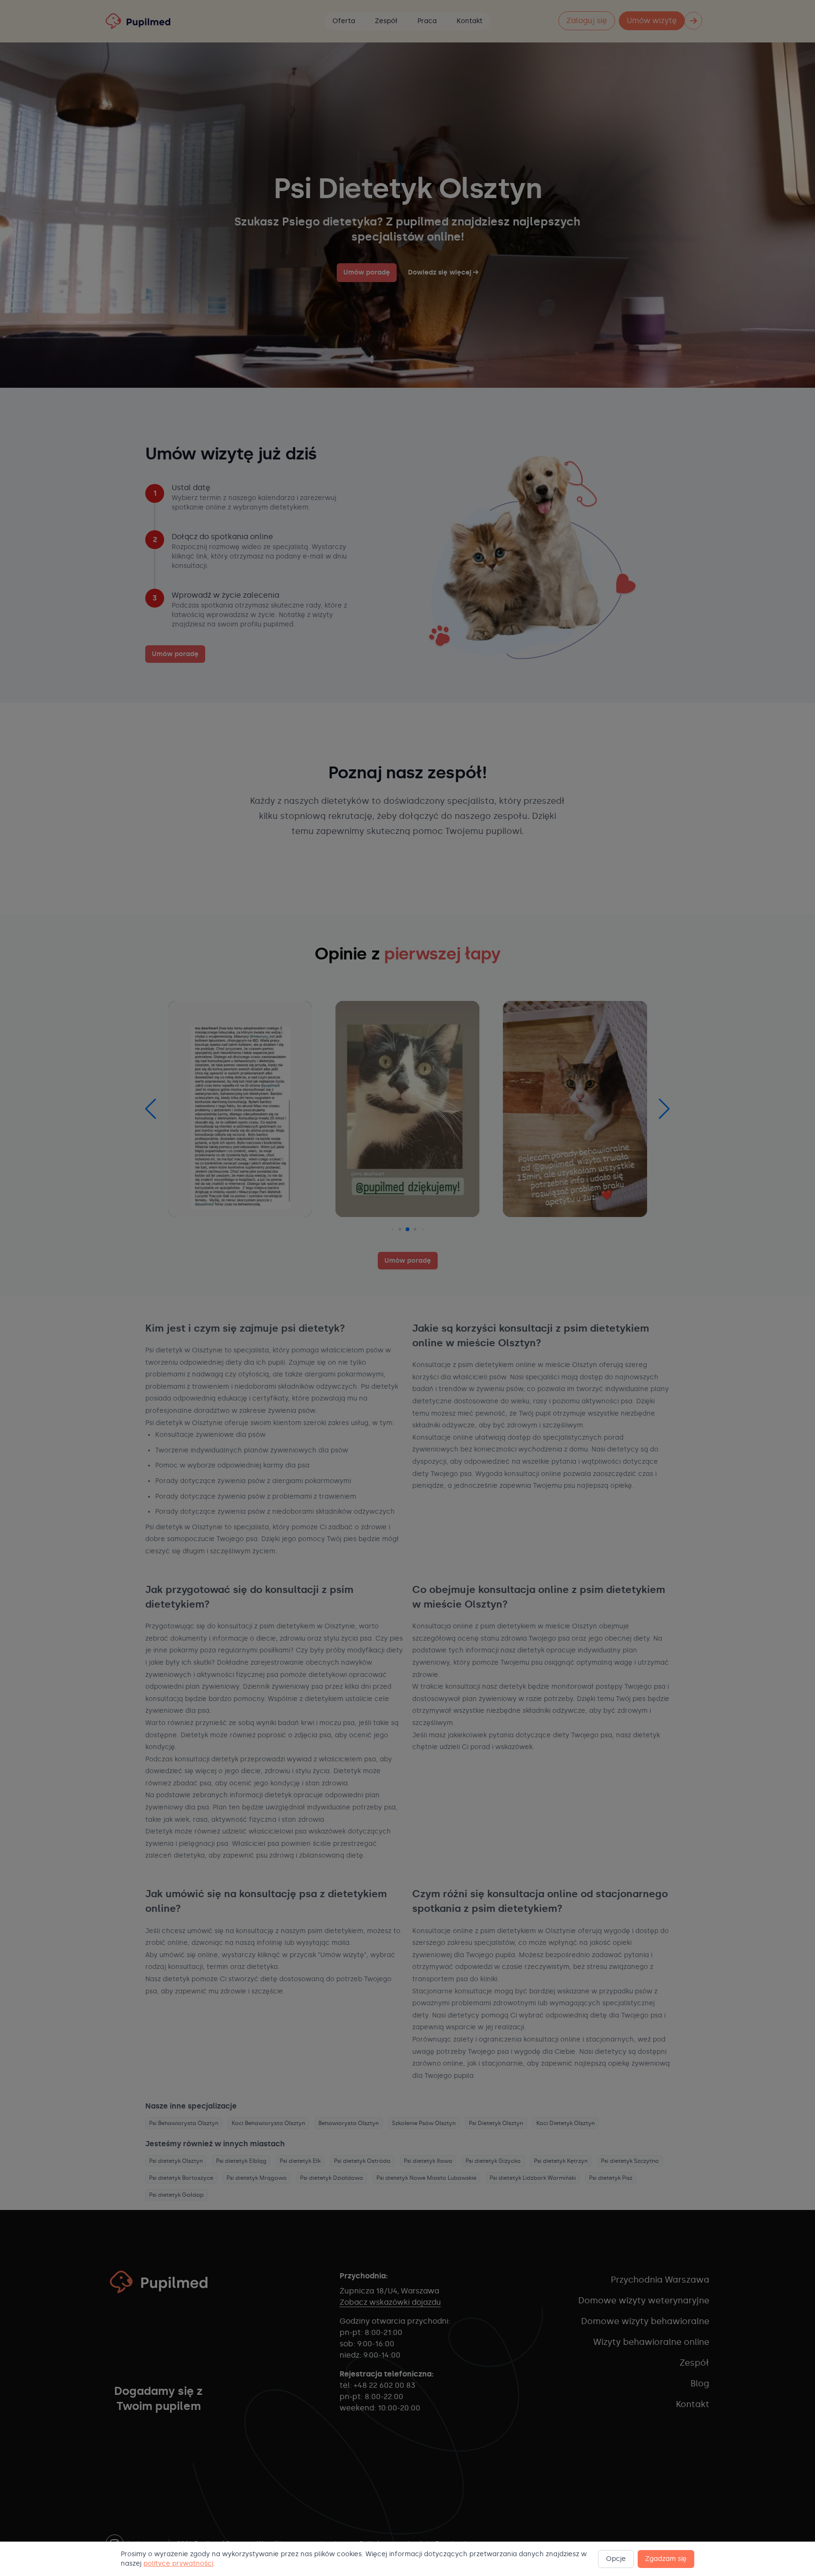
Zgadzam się (666, 2559)
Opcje (616, 2559)
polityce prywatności (178, 2563)
